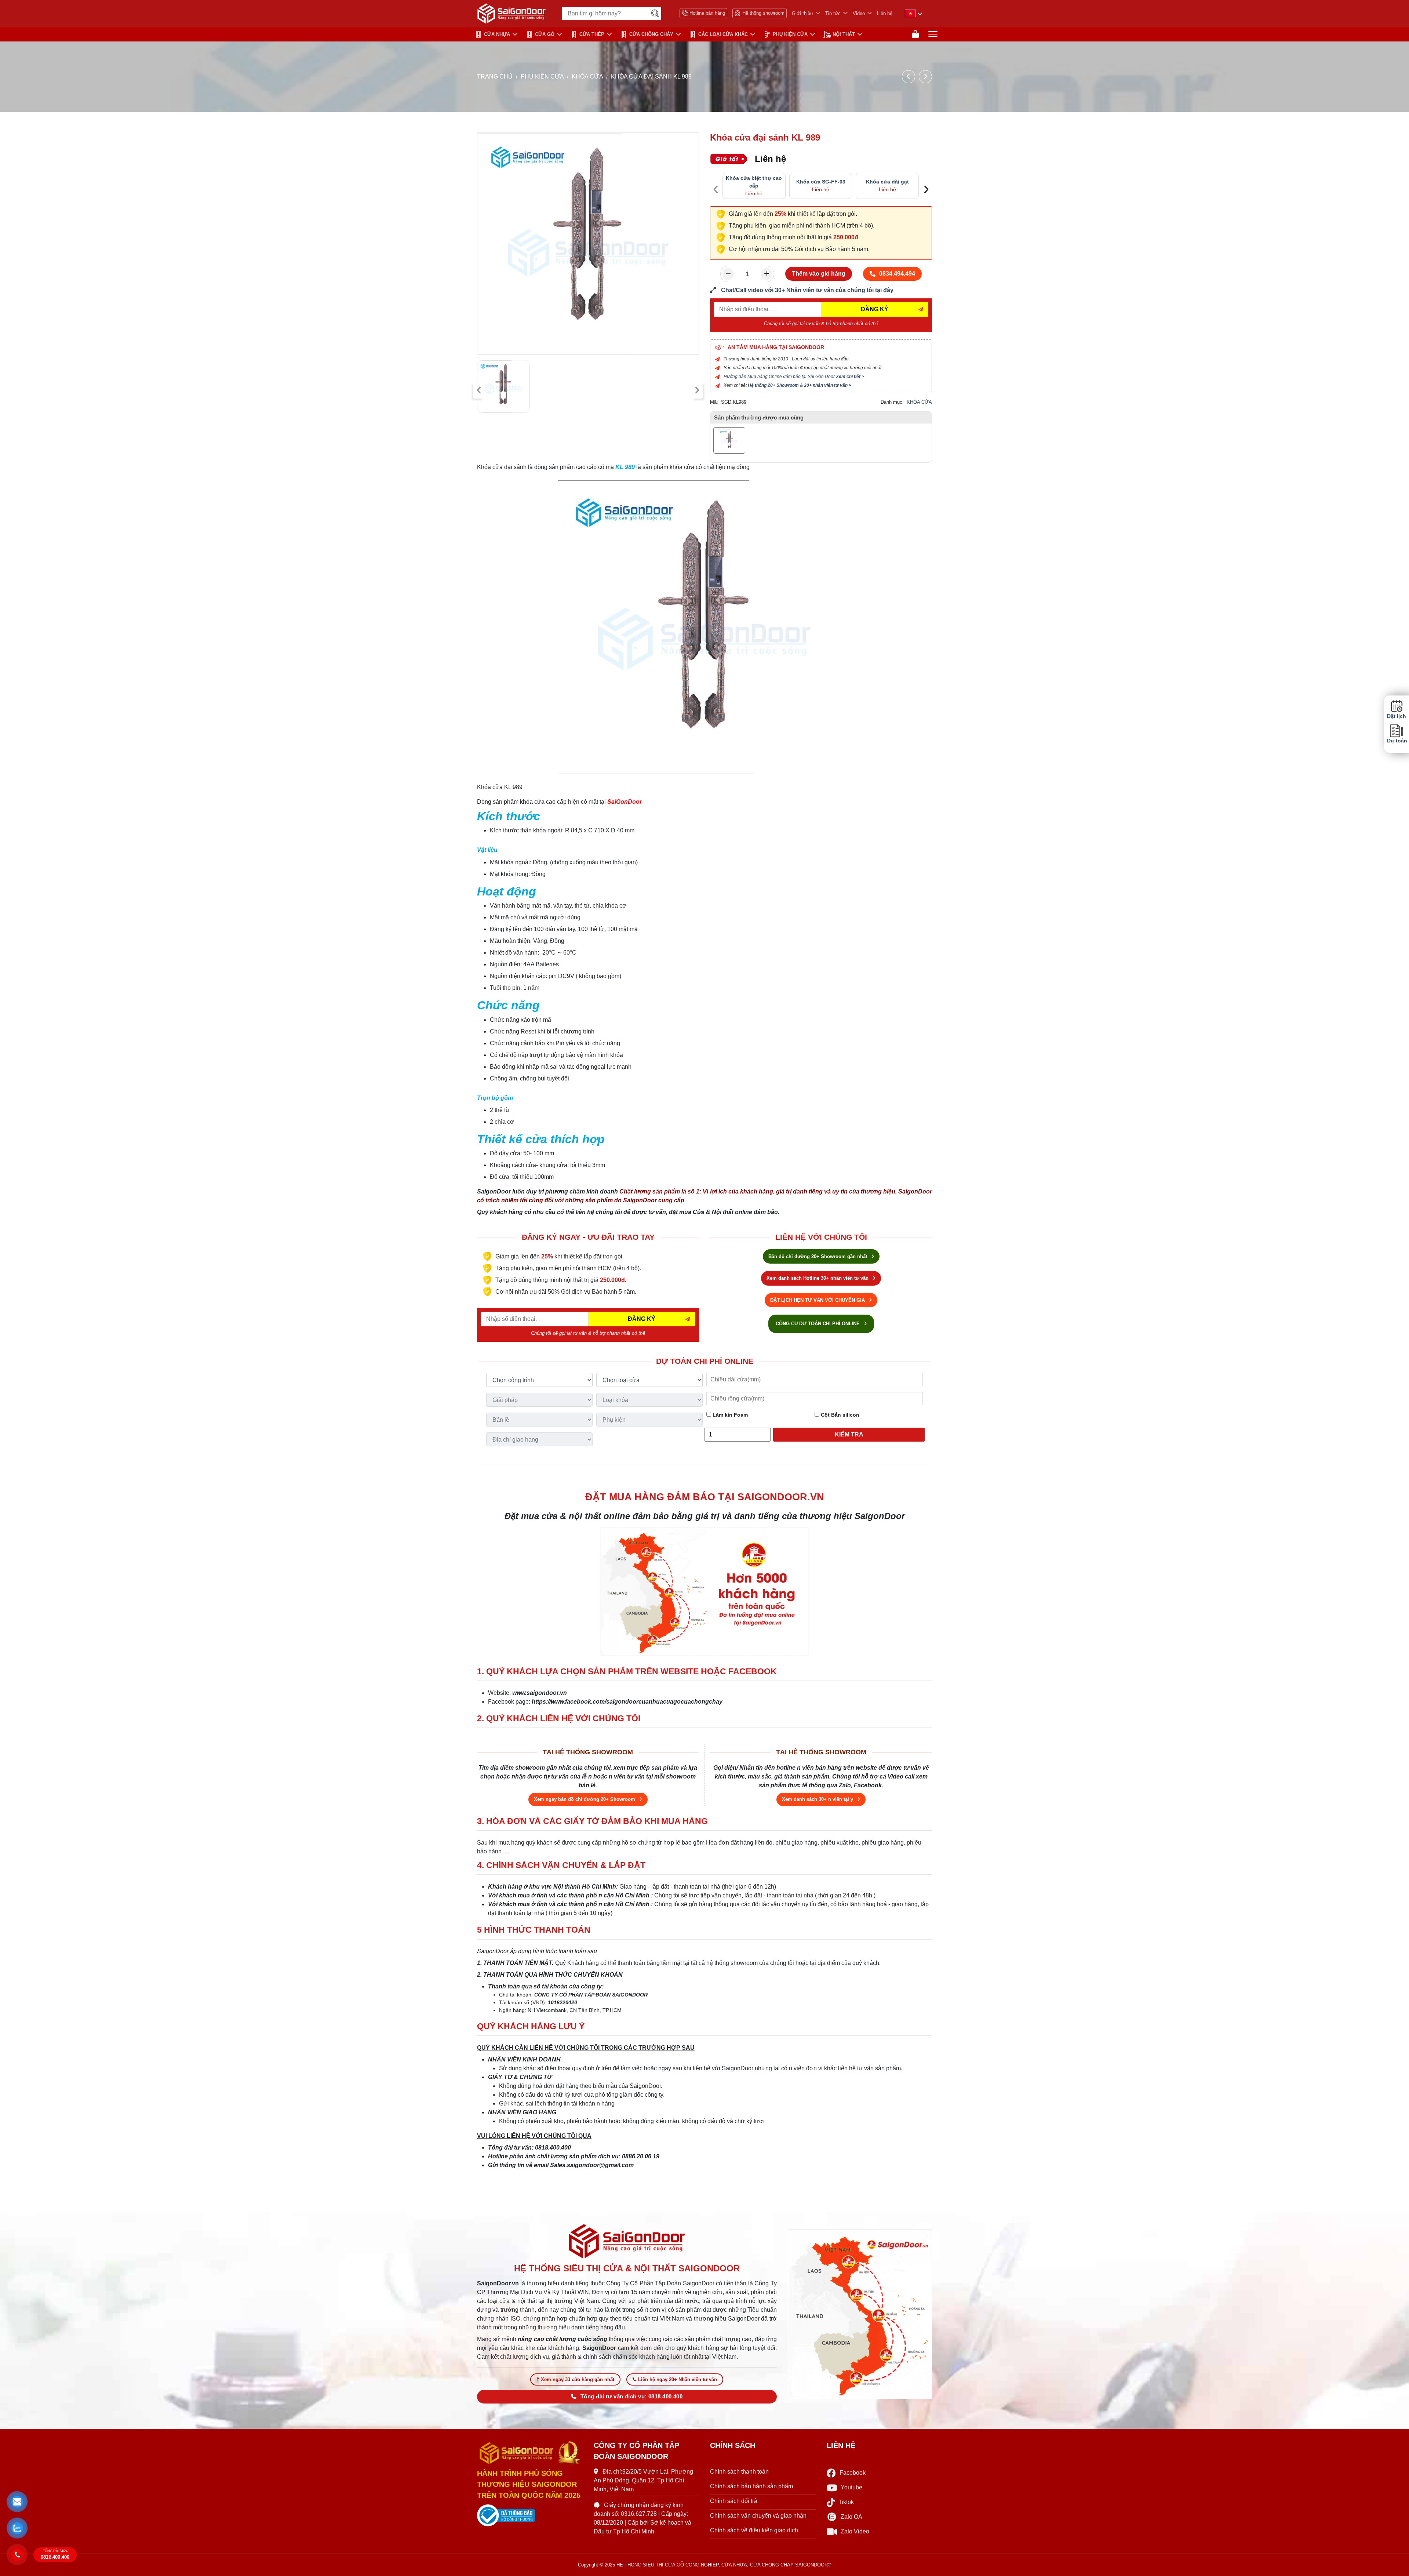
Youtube (851, 2487)
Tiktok (846, 2502)
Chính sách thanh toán (739, 2472)
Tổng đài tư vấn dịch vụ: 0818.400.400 (631, 2397)
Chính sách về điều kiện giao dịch (754, 2530)
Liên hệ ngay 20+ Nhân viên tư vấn (678, 2379)
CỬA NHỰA (497, 34)
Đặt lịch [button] (1397, 716)
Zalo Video (855, 2531)
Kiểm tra (849, 1434)
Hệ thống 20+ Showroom (773, 385)
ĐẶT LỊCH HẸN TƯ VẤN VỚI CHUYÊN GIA (818, 1300)
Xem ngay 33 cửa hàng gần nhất (578, 2379)
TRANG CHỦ (495, 77)
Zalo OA (851, 2517)
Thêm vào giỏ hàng (819, 274)
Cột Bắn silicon (839, 1415)
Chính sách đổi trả (734, 2501)
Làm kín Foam (729, 1415)
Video (859, 13)
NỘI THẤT (844, 34)
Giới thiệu (802, 13)
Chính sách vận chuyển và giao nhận (758, 2516)
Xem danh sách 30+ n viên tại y (818, 1799)
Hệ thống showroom (763, 13)
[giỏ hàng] (915, 34)
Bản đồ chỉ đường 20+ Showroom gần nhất (818, 1256)
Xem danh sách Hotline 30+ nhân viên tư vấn (818, 1278)
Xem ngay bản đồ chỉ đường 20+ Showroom (585, 1799)
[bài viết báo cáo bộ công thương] (530, 2515)
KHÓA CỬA (587, 77)
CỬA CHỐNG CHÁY (651, 34)
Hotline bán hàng (707, 13)
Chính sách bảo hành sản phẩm (751, 2486)
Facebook (853, 2473)
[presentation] (479, 390)
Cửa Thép (592, 34)
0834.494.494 (897, 274)
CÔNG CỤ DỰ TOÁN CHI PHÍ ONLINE (818, 1324)
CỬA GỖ (545, 34)
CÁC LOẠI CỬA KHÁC (723, 34)
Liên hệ (885, 13)
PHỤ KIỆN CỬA (790, 34)
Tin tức (833, 13)
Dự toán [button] (1397, 741)
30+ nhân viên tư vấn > (828, 385)
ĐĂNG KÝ (875, 309)
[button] (17, 2502)
